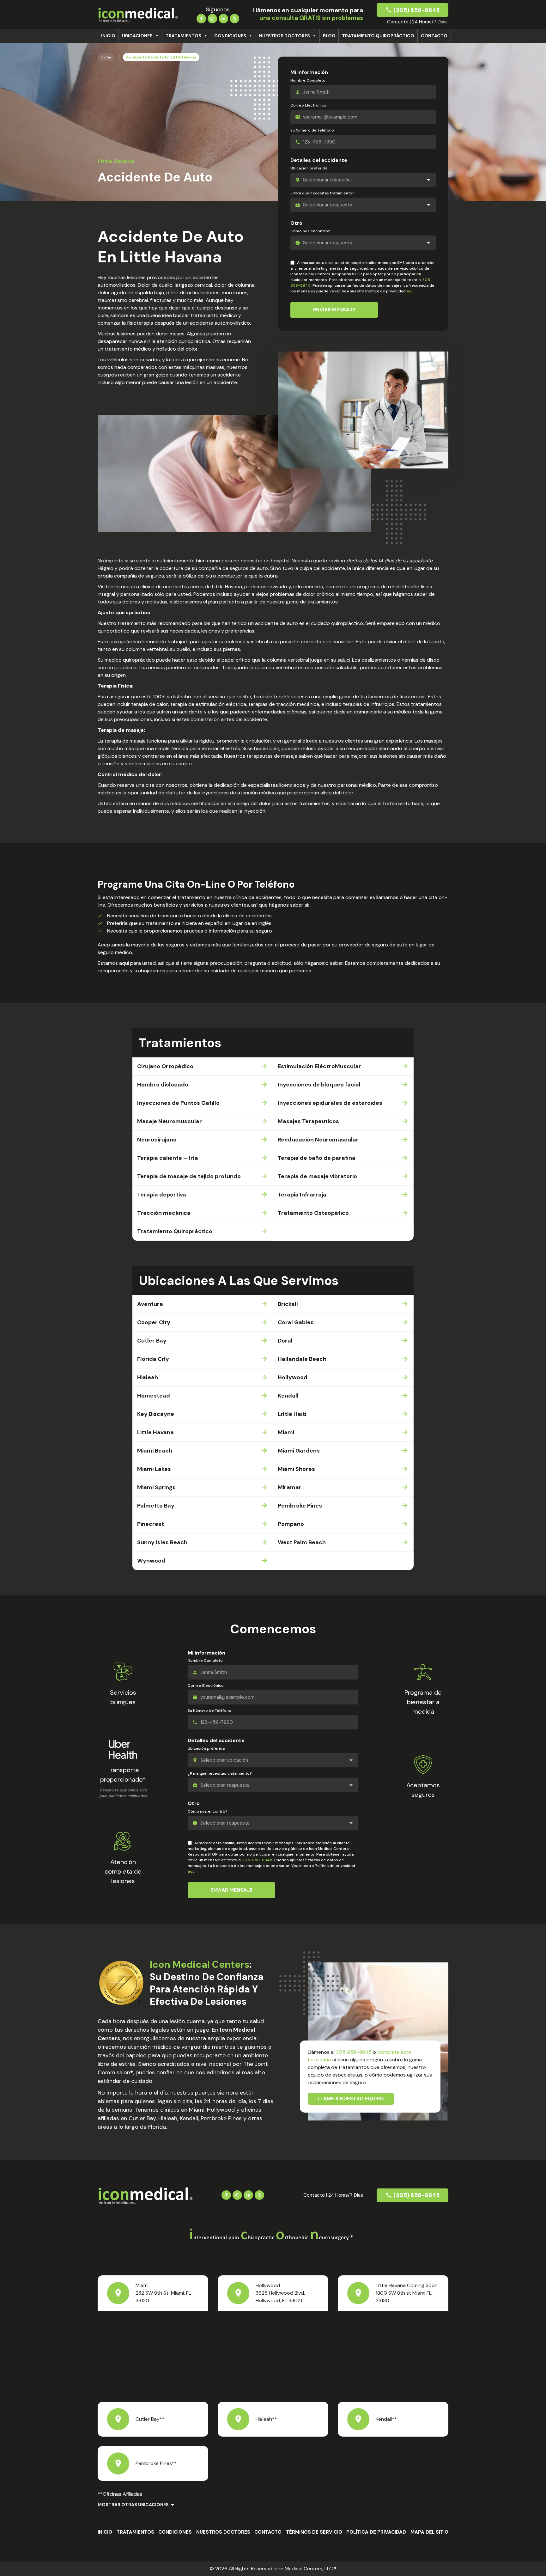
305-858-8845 (257, 1860)
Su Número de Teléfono (312, 130)
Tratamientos (183, 36)
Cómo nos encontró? (310, 231)
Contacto (434, 36)
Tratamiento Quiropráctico (378, 36)
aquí (411, 291)
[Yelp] (234, 18)
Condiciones (230, 36)
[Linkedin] (223, 18)
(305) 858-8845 (416, 10)
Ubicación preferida (309, 168)
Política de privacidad (376, 2532)
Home (106, 57)
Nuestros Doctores (285, 36)
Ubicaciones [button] (137, 36)
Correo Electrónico (308, 105)
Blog (329, 36)
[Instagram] (212, 18)
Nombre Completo (308, 80)
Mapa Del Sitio (429, 2532)
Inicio (108, 36)
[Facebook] (201, 18)
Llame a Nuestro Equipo (351, 2099)
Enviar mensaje (334, 310)
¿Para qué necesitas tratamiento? (322, 193)
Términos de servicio (314, 2532)
